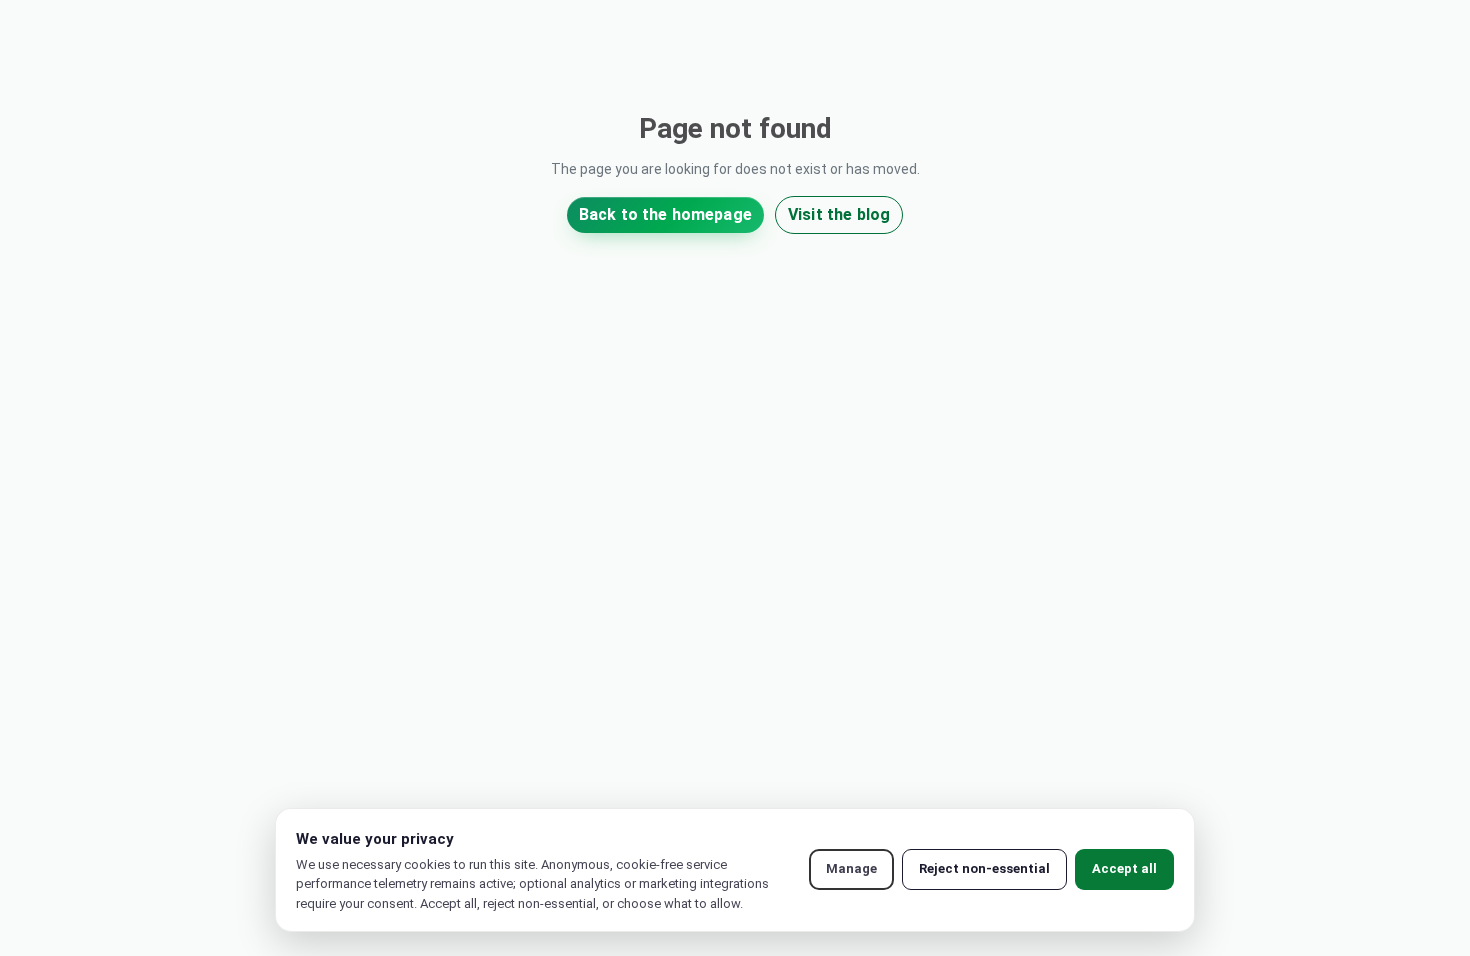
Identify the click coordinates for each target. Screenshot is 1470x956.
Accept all (1124, 868)
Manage (851, 868)
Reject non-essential (984, 868)
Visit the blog (839, 214)
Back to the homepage (665, 214)
